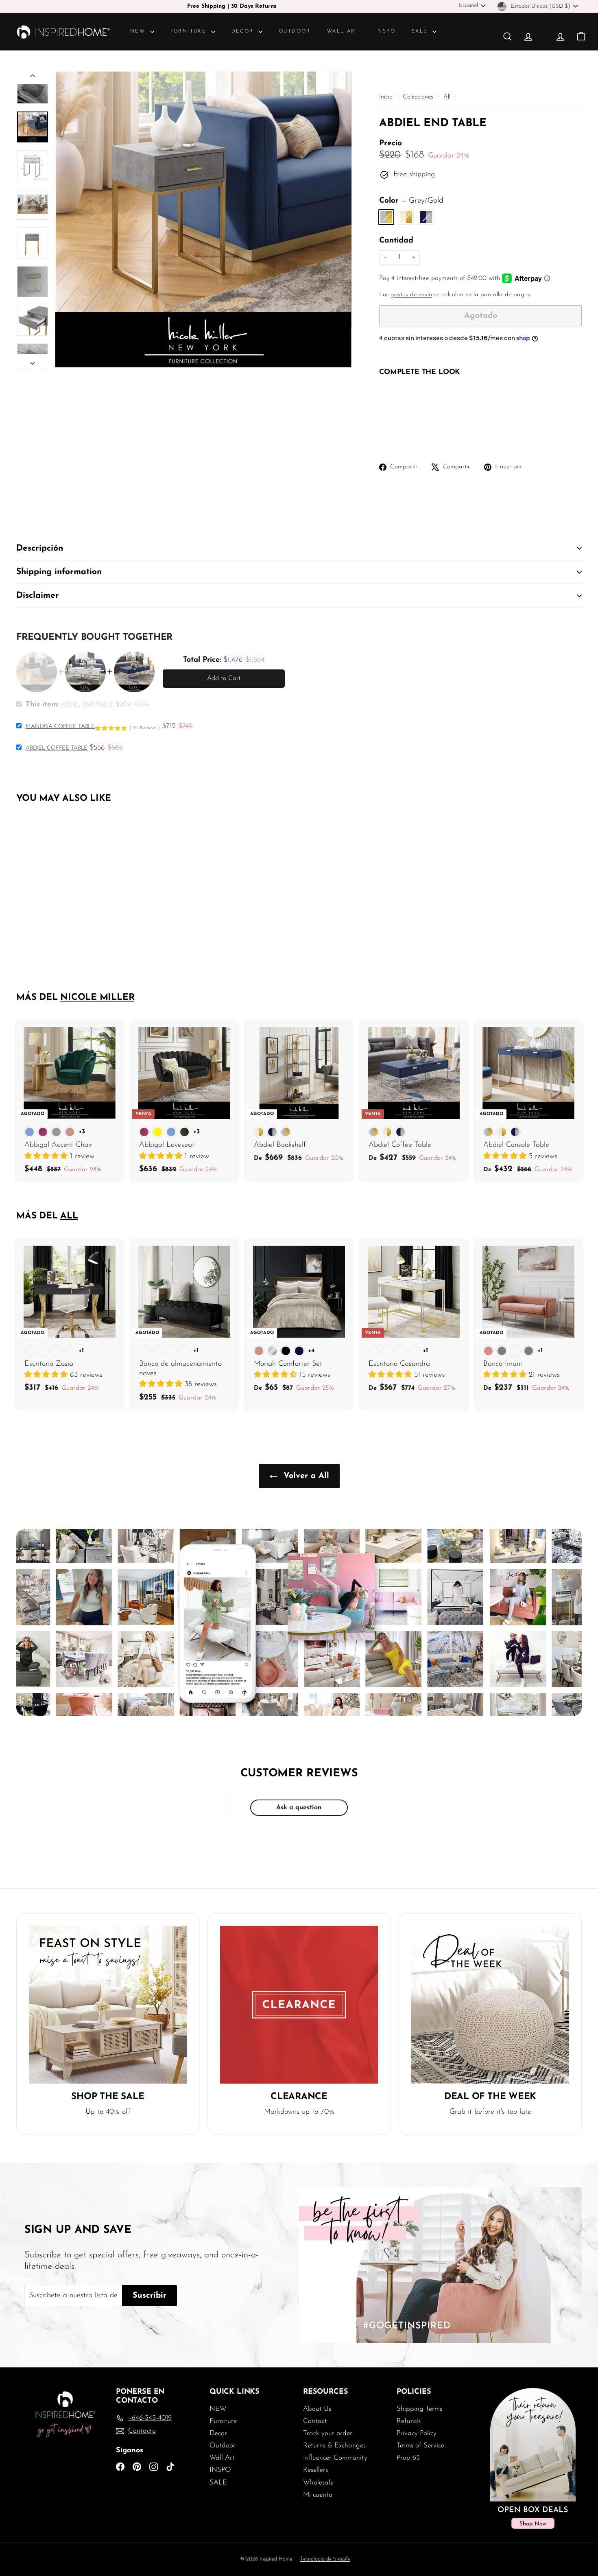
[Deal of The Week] (490, 2005)
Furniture (190, 31)
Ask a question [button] (299, 1808)
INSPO (385, 31)
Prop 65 (408, 2458)
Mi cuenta (318, 2495)
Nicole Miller (97, 998)
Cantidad (396, 241)
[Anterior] (33, 78)
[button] (47, 1157)
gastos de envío (411, 295)
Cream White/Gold (406, 217)
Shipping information (59, 572)
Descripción (40, 548)
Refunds (409, 2421)
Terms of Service (420, 2446)
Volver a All (305, 1476)
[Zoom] (203, 219)
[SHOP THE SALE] (108, 2005)
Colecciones (419, 97)
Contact (315, 2421)
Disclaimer (38, 596)
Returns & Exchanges (334, 2446)
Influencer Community (335, 2458)
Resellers (315, 2470)
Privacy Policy (417, 2433)
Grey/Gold (386, 217)
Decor (244, 31)
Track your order (328, 2433)
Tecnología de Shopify (325, 2559)
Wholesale (318, 2483)
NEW (139, 31)
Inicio (387, 97)
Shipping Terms (419, 2409)
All (447, 97)
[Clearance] (299, 2005)
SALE (421, 31)
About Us (317, 2409)
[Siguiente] (33, 361)
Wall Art (343, 31)
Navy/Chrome (426, 217)
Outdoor (295, 31)
